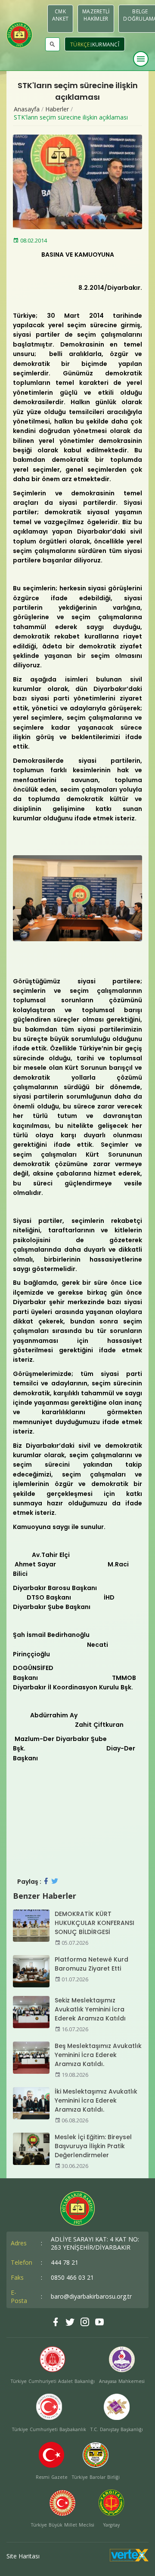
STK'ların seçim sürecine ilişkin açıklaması (71, 117)
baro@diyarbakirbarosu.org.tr (91, 2296)
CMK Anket (60, 15)
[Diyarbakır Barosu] (19, 35)
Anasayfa (27, 109)
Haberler (57, 109)
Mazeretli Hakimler (96, 15)
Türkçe (80, 45)
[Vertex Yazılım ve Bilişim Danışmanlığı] (129, 2559)
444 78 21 (65, 2262)
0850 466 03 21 (72, 2277)
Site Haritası (23, 2556)
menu (141, 59)
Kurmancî (106, 45)
